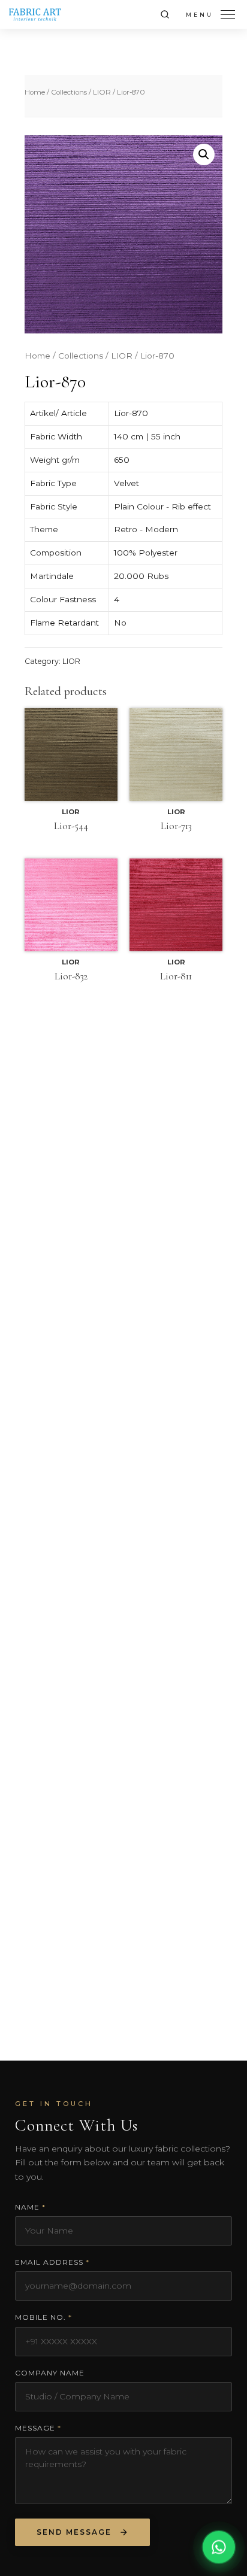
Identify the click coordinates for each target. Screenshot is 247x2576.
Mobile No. (43, 2317)
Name (30, 2207)
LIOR (102, 92)
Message (38, 2428)
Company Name (50, 2373)
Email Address (52, 2262)
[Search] (165, 14)
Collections (69, 92)
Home (35, 92)
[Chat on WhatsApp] (219, 2548)
